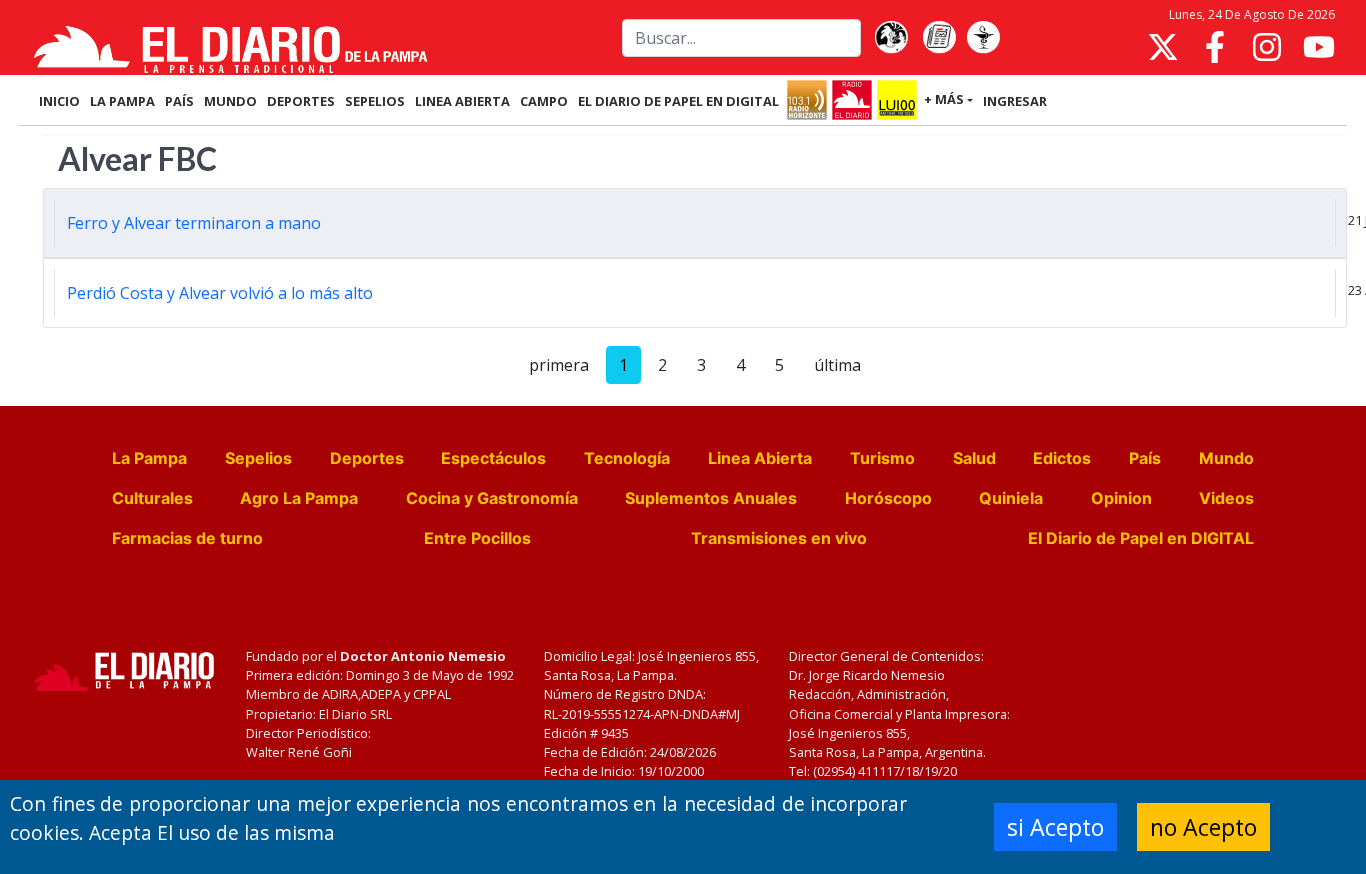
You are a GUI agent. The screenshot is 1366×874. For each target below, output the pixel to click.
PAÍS (179, 101)
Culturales (152, 498)
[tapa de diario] (939, 38)
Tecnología (627, 458)
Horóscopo (888, 498)
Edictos (1062, 458)
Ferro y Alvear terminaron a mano (194, 223)
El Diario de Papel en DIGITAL (678, 101)
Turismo (882, 458)
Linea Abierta (760, 458)
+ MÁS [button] (944, 99)
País (1145, 458)
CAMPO (544, 101)
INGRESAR (1015, 101)
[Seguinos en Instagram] (1267, 47)
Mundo (1226, 458)
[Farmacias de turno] (983, 38)
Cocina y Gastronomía (492, 498)
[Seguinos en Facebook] (1215, 47)
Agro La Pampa (299, 498)
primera (559, 365)
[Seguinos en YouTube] (1319, 47)
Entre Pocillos (477, 538)
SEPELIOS (375, 101)
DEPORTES (301, 101)
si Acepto (1055, 827)
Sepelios (258, 458)
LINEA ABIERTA (462, 101)
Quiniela (1011, 498)
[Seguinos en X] (1163, 47)
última (837, 365)
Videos (1226, 498)
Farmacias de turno (187, 538)
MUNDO (230, 101)
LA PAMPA (122, 101)
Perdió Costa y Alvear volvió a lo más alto (220, 293)
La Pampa (149, 458)
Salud (974, 458)
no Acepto (1203, 827)
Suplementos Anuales (711, 498)
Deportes (367, 458)
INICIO (59, 101)
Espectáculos (493, 458)
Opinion (1121, 498)
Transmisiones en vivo (779, 538)
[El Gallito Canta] (891, 38)
